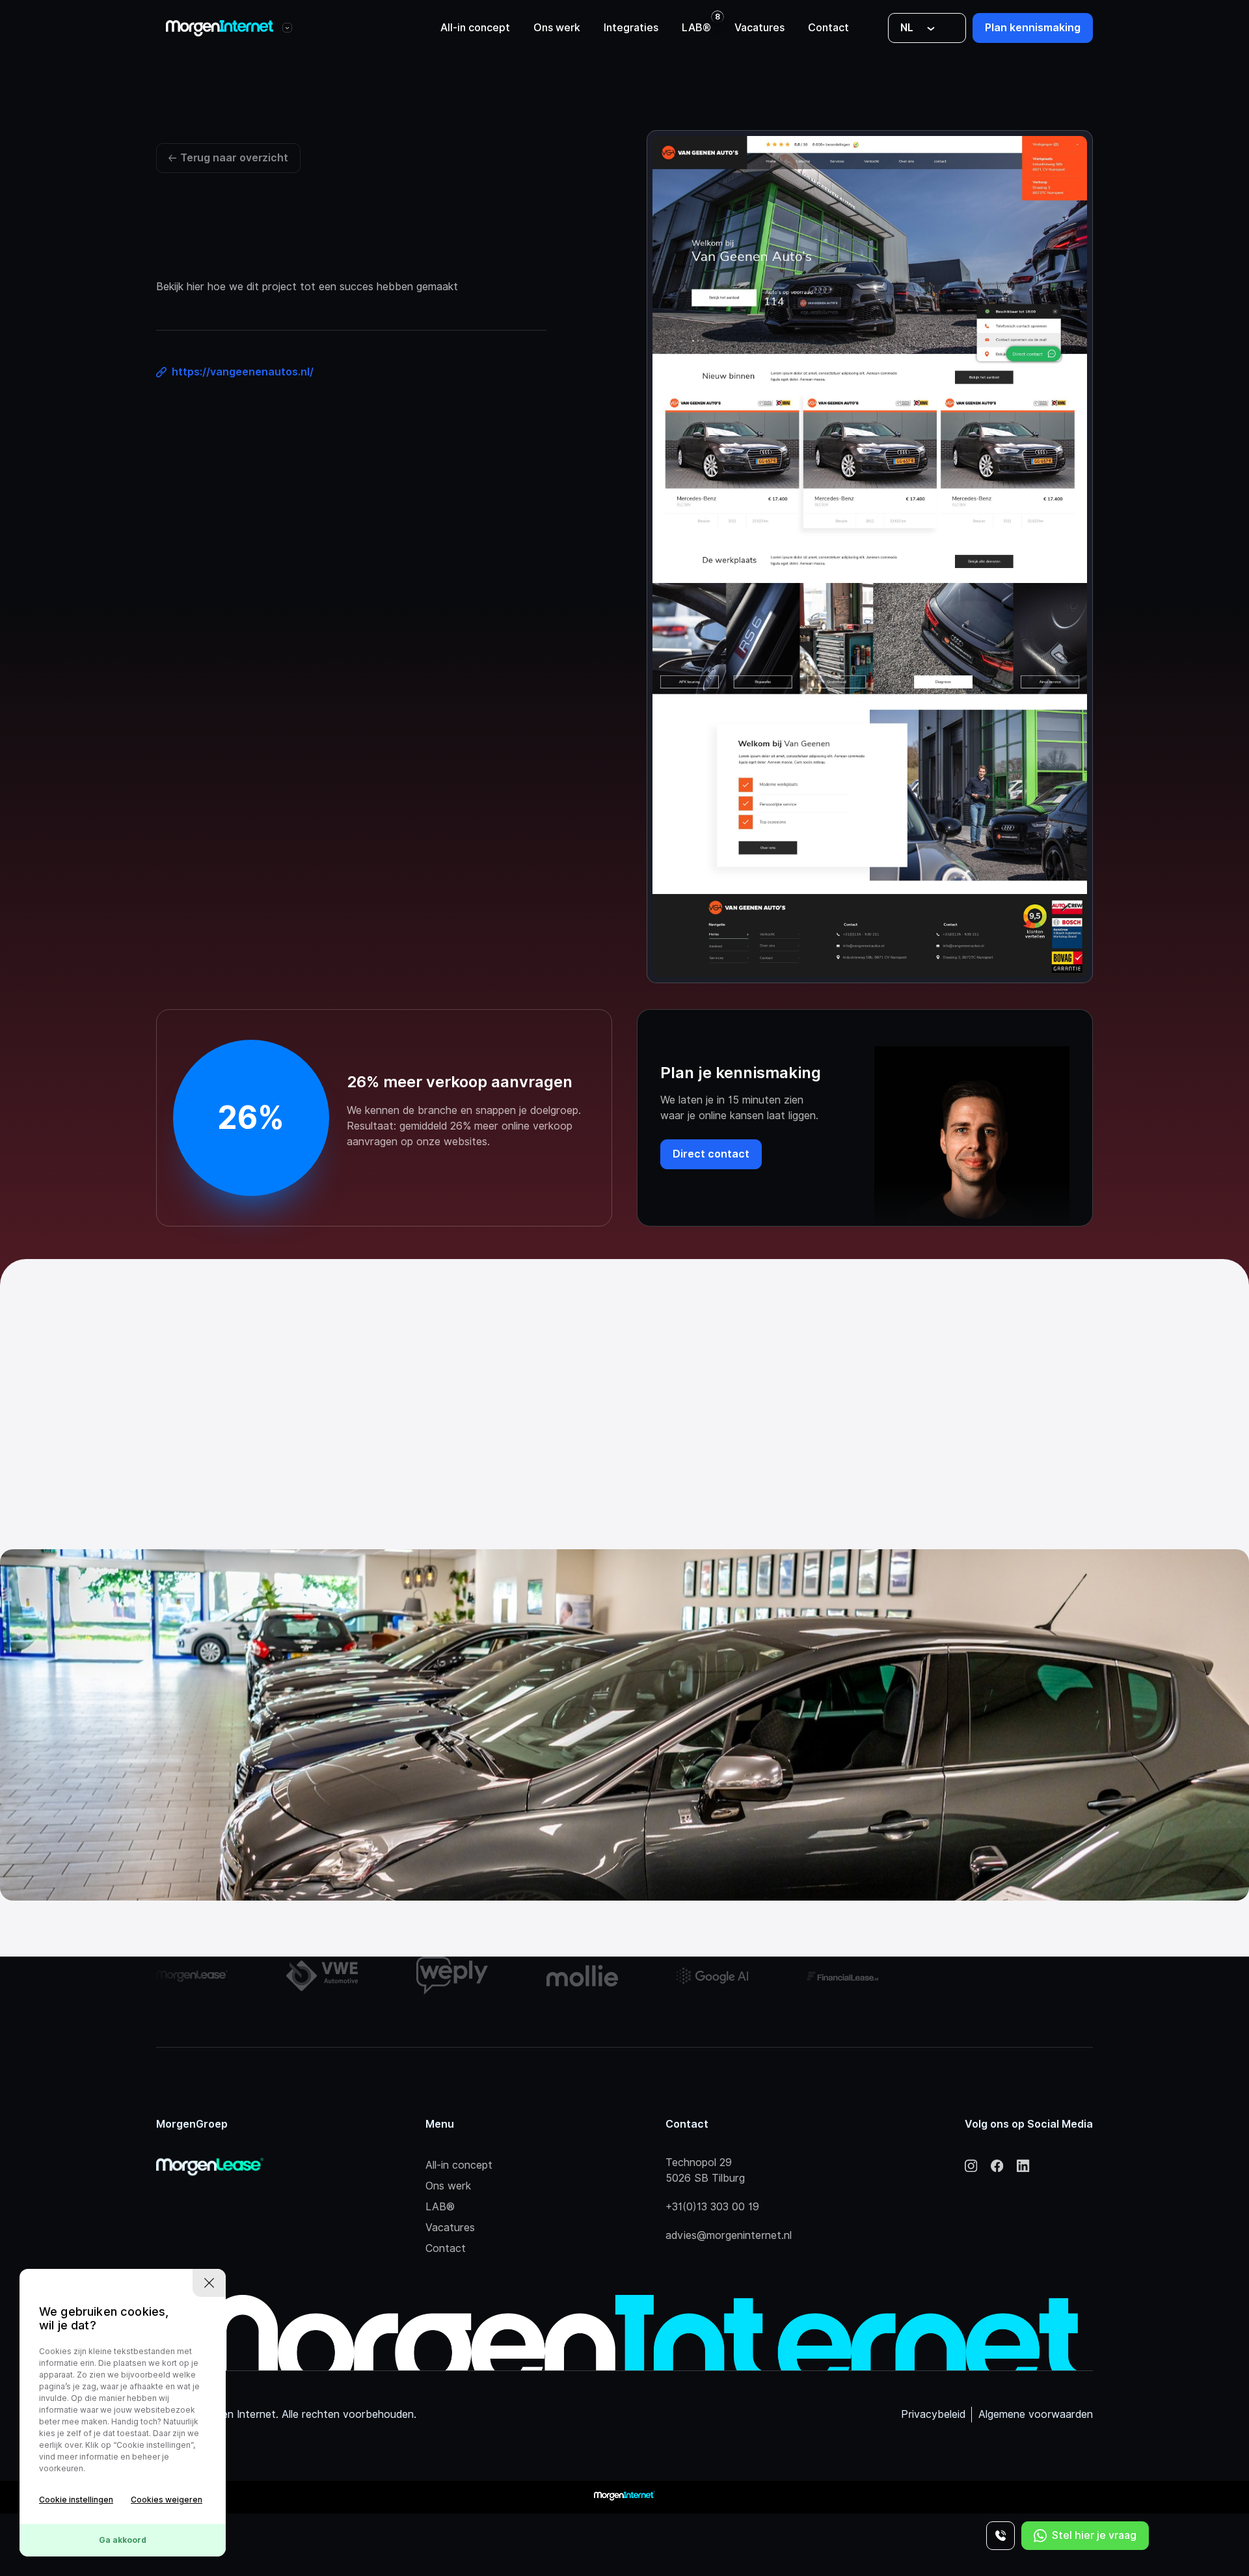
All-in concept (475, 28)
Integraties (631, 28)
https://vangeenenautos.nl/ (243, 372)
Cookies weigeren (167, 2500)
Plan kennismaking (1033, 28)
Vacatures (759, 28)
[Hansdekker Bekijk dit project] (624, 1725)
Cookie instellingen (76, 2500)
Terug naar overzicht (234, 158)
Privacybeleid (933, 2414)
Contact (828, 28)
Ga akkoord (123, 2540)
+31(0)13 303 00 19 (712, 2207)
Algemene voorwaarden (1036, 2414)
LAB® (696, 28)
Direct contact (711, 1154)
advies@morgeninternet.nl (729, 2235)
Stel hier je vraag (1094, 2535)
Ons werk (557, 28)
